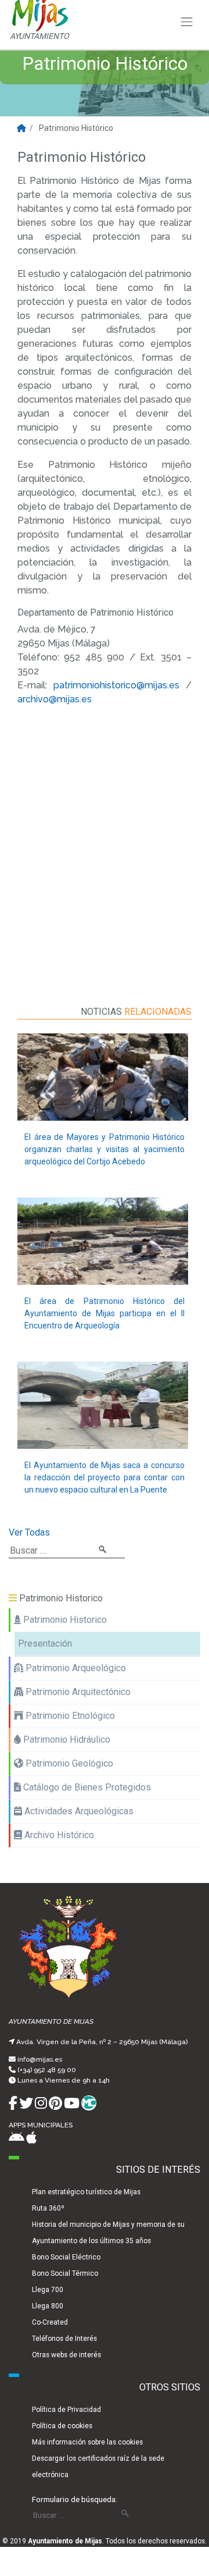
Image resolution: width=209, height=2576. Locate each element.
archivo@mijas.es (55, 699)
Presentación (45, 1644)
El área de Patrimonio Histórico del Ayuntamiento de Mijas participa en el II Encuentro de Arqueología (105, 1313)
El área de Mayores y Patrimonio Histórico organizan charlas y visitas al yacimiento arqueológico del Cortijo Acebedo (105, 1149)
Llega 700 (48, 2290)
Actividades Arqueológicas (78, 1811)
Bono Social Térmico (65, 2273)
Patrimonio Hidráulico (66, 1740)
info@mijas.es (40, 2059)
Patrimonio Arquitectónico (77, 1692)
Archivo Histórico (58, 1835)
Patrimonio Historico (64, 1620)
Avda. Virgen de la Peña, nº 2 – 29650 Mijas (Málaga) (102, 2042)
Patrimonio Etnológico (69, 1716)
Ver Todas (29, 1532)
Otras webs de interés (66, 2355)
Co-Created (50, 2322)
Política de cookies (62, 2426)
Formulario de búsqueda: (75, 2499)
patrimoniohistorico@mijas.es (116, 685)
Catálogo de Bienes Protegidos (86, 1787)
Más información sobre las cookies (87, 2442)
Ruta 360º (48, 2208)
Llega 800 (48, 2306)
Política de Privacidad (66, 2410)
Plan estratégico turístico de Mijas (86, 2192)
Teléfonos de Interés (64, 2339)
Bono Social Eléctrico (66, 2257)
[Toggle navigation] (187, 22)
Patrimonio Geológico (68, 1763)
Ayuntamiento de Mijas (65, 2541)
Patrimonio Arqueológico (75, 1668)
